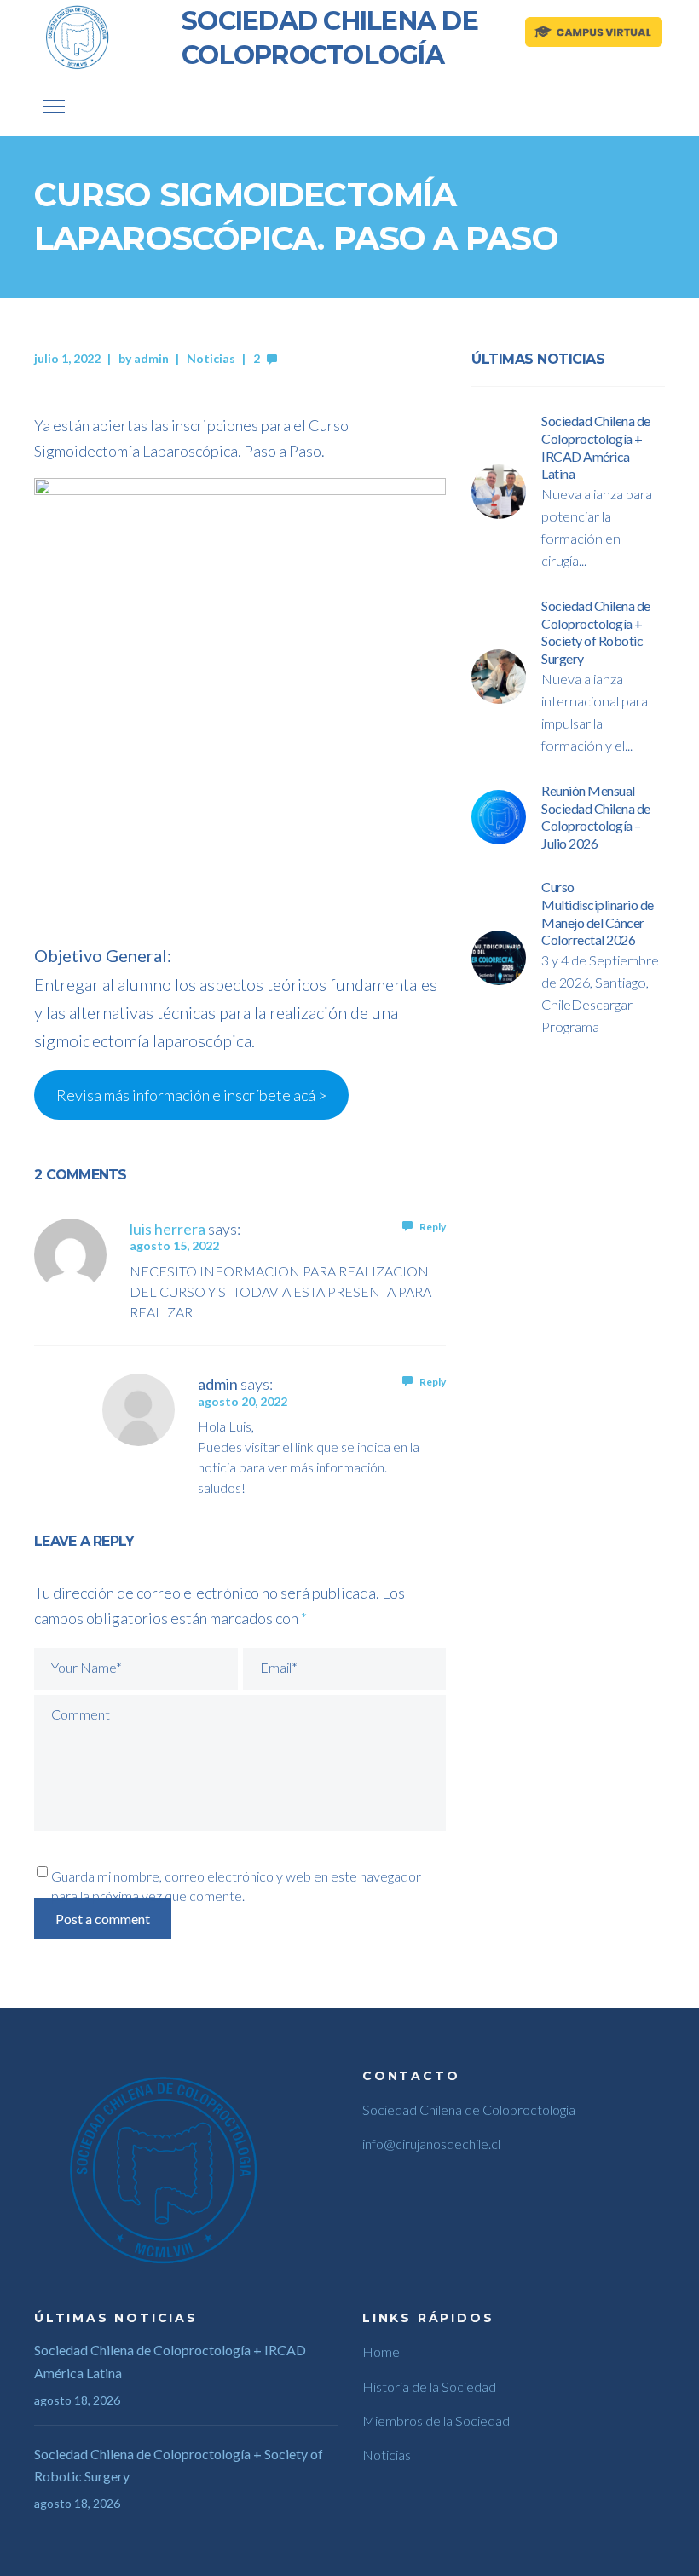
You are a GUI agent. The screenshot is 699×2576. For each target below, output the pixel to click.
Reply (433, 1227)
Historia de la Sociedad (429, 2386)
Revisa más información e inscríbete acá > (191, 1095)
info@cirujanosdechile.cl (431, 2144)
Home (381, 2351)
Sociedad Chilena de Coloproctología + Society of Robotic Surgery (179, 2465)
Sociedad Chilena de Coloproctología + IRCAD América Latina (170, 2361)
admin (151, 358)
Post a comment (103, 1919)
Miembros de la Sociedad (436, 2420)
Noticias (211, 358)
